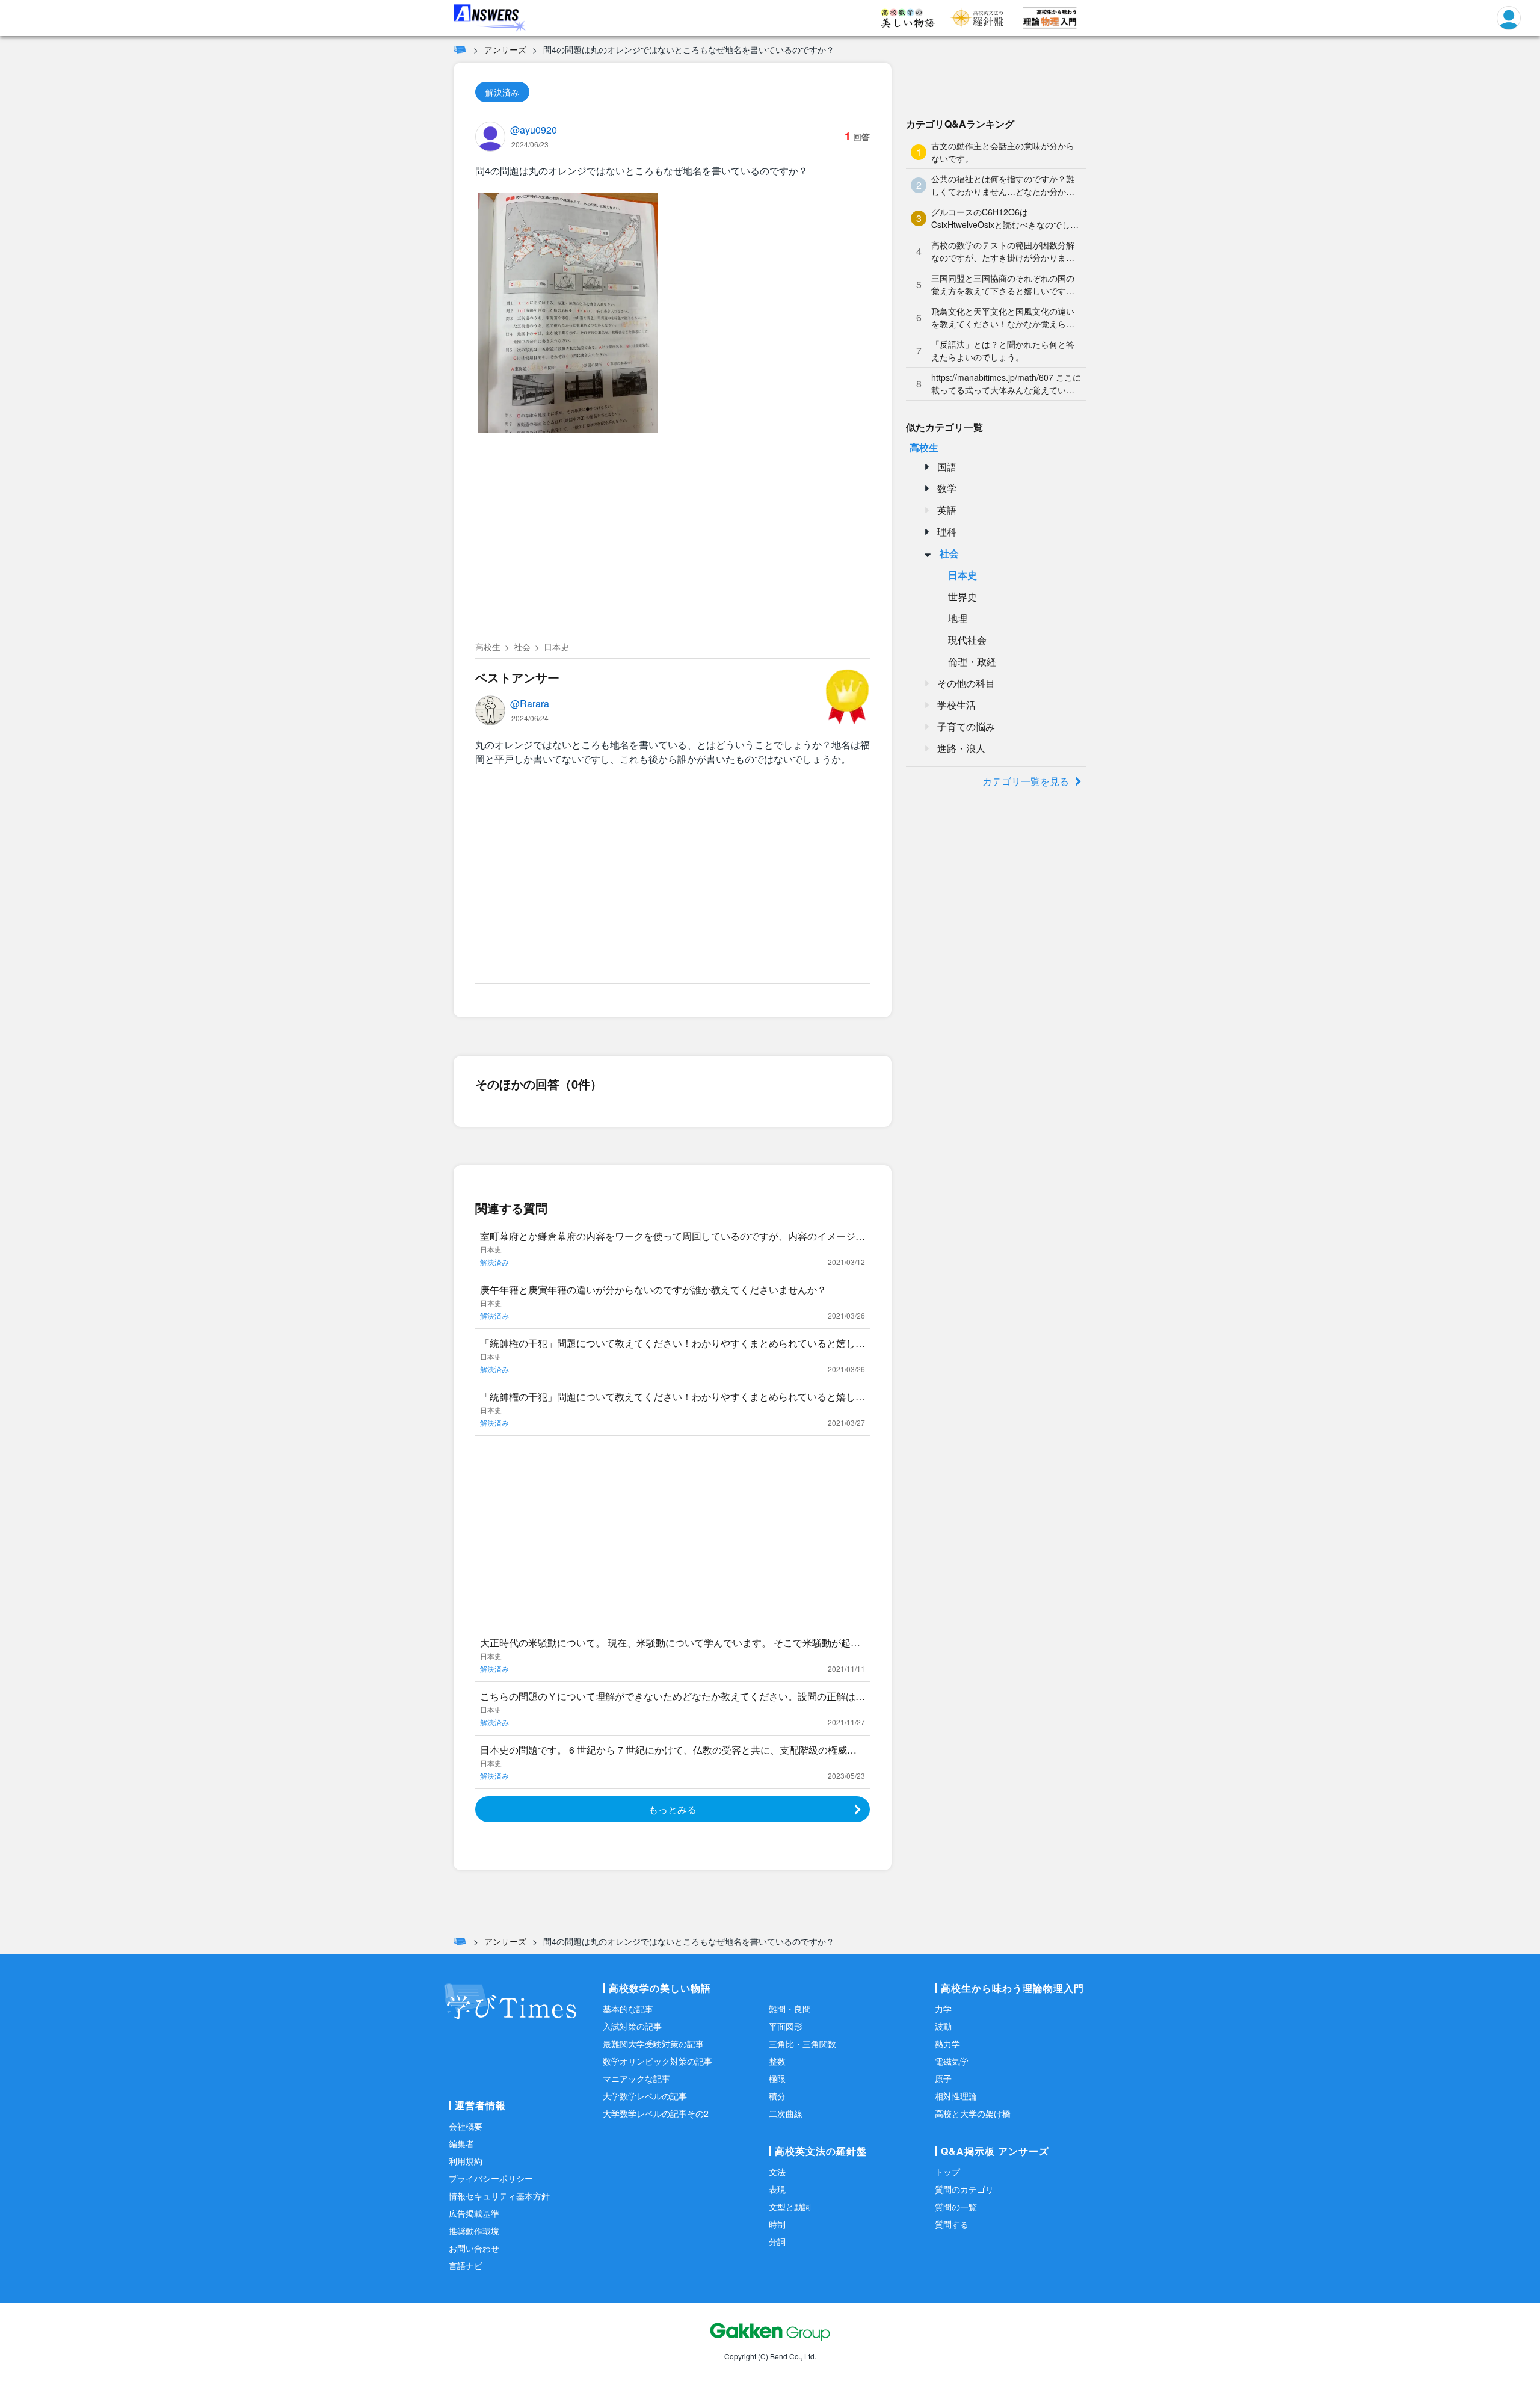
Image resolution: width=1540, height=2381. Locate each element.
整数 (777, 2061)
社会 (522, 647)
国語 (947, 467)
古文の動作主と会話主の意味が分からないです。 (1003, 152)
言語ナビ (466, 2265)
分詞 (777, 2241)
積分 (777, 2096)
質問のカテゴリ (964, 2189)
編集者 (461, 2143)
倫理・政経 (972, 661)
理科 (947, 531)
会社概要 (466, 2126)
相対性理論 (956, 2096)
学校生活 (956, 705)
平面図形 (786, 2026)
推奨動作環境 (474, 2231)
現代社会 (967, 640)
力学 (943, 2009)
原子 (943, 2078)
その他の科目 (966, 683)
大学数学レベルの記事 (645, 2096)
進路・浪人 (961, 748)
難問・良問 (790, 2009)
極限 (777, 2078)
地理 (958, 618)
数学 (947, 488)
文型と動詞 (790, 2207)
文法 (777, 2172)
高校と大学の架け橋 (973, 2113)
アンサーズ (505, 49)
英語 (947, 510)
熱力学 (947, 2044)
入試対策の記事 (632, 2026)
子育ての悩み (966, 726)
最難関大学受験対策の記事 (653, 2044)
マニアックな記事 (636, 2078)
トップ (947, 2172)
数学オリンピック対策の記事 (658, 2061)
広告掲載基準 (474, 2213)
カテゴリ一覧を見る (1026, 781)
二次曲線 (786, 2113)
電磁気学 (952, 2061)
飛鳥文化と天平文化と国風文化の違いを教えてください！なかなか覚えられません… (1003, 318)
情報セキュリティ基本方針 (499, 2196)
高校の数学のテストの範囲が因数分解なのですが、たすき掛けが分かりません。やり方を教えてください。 (1003, 251)
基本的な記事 (628, 2009)
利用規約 (466, 2161)
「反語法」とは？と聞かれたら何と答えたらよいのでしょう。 (1003, 350)
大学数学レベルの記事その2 (656, 2113)
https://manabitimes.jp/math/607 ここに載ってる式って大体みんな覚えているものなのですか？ (1006, 384)
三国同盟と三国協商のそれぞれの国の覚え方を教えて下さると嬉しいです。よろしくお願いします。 (1003, 285)
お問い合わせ (474, 2248)
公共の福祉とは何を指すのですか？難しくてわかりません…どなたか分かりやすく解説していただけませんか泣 (1003, 185)
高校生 (488, 647)
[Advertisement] (673, 546)
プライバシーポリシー (491, 2178)
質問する (952, 2224)
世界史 (962, 596)
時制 (777, 2224)
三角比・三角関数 (802, 2044)
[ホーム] (460, 49)
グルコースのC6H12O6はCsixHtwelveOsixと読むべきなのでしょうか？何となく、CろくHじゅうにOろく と (1005, 218)
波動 (943, 2026)
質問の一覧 (956, 2207)
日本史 (556, 647)
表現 (777, 2189)
